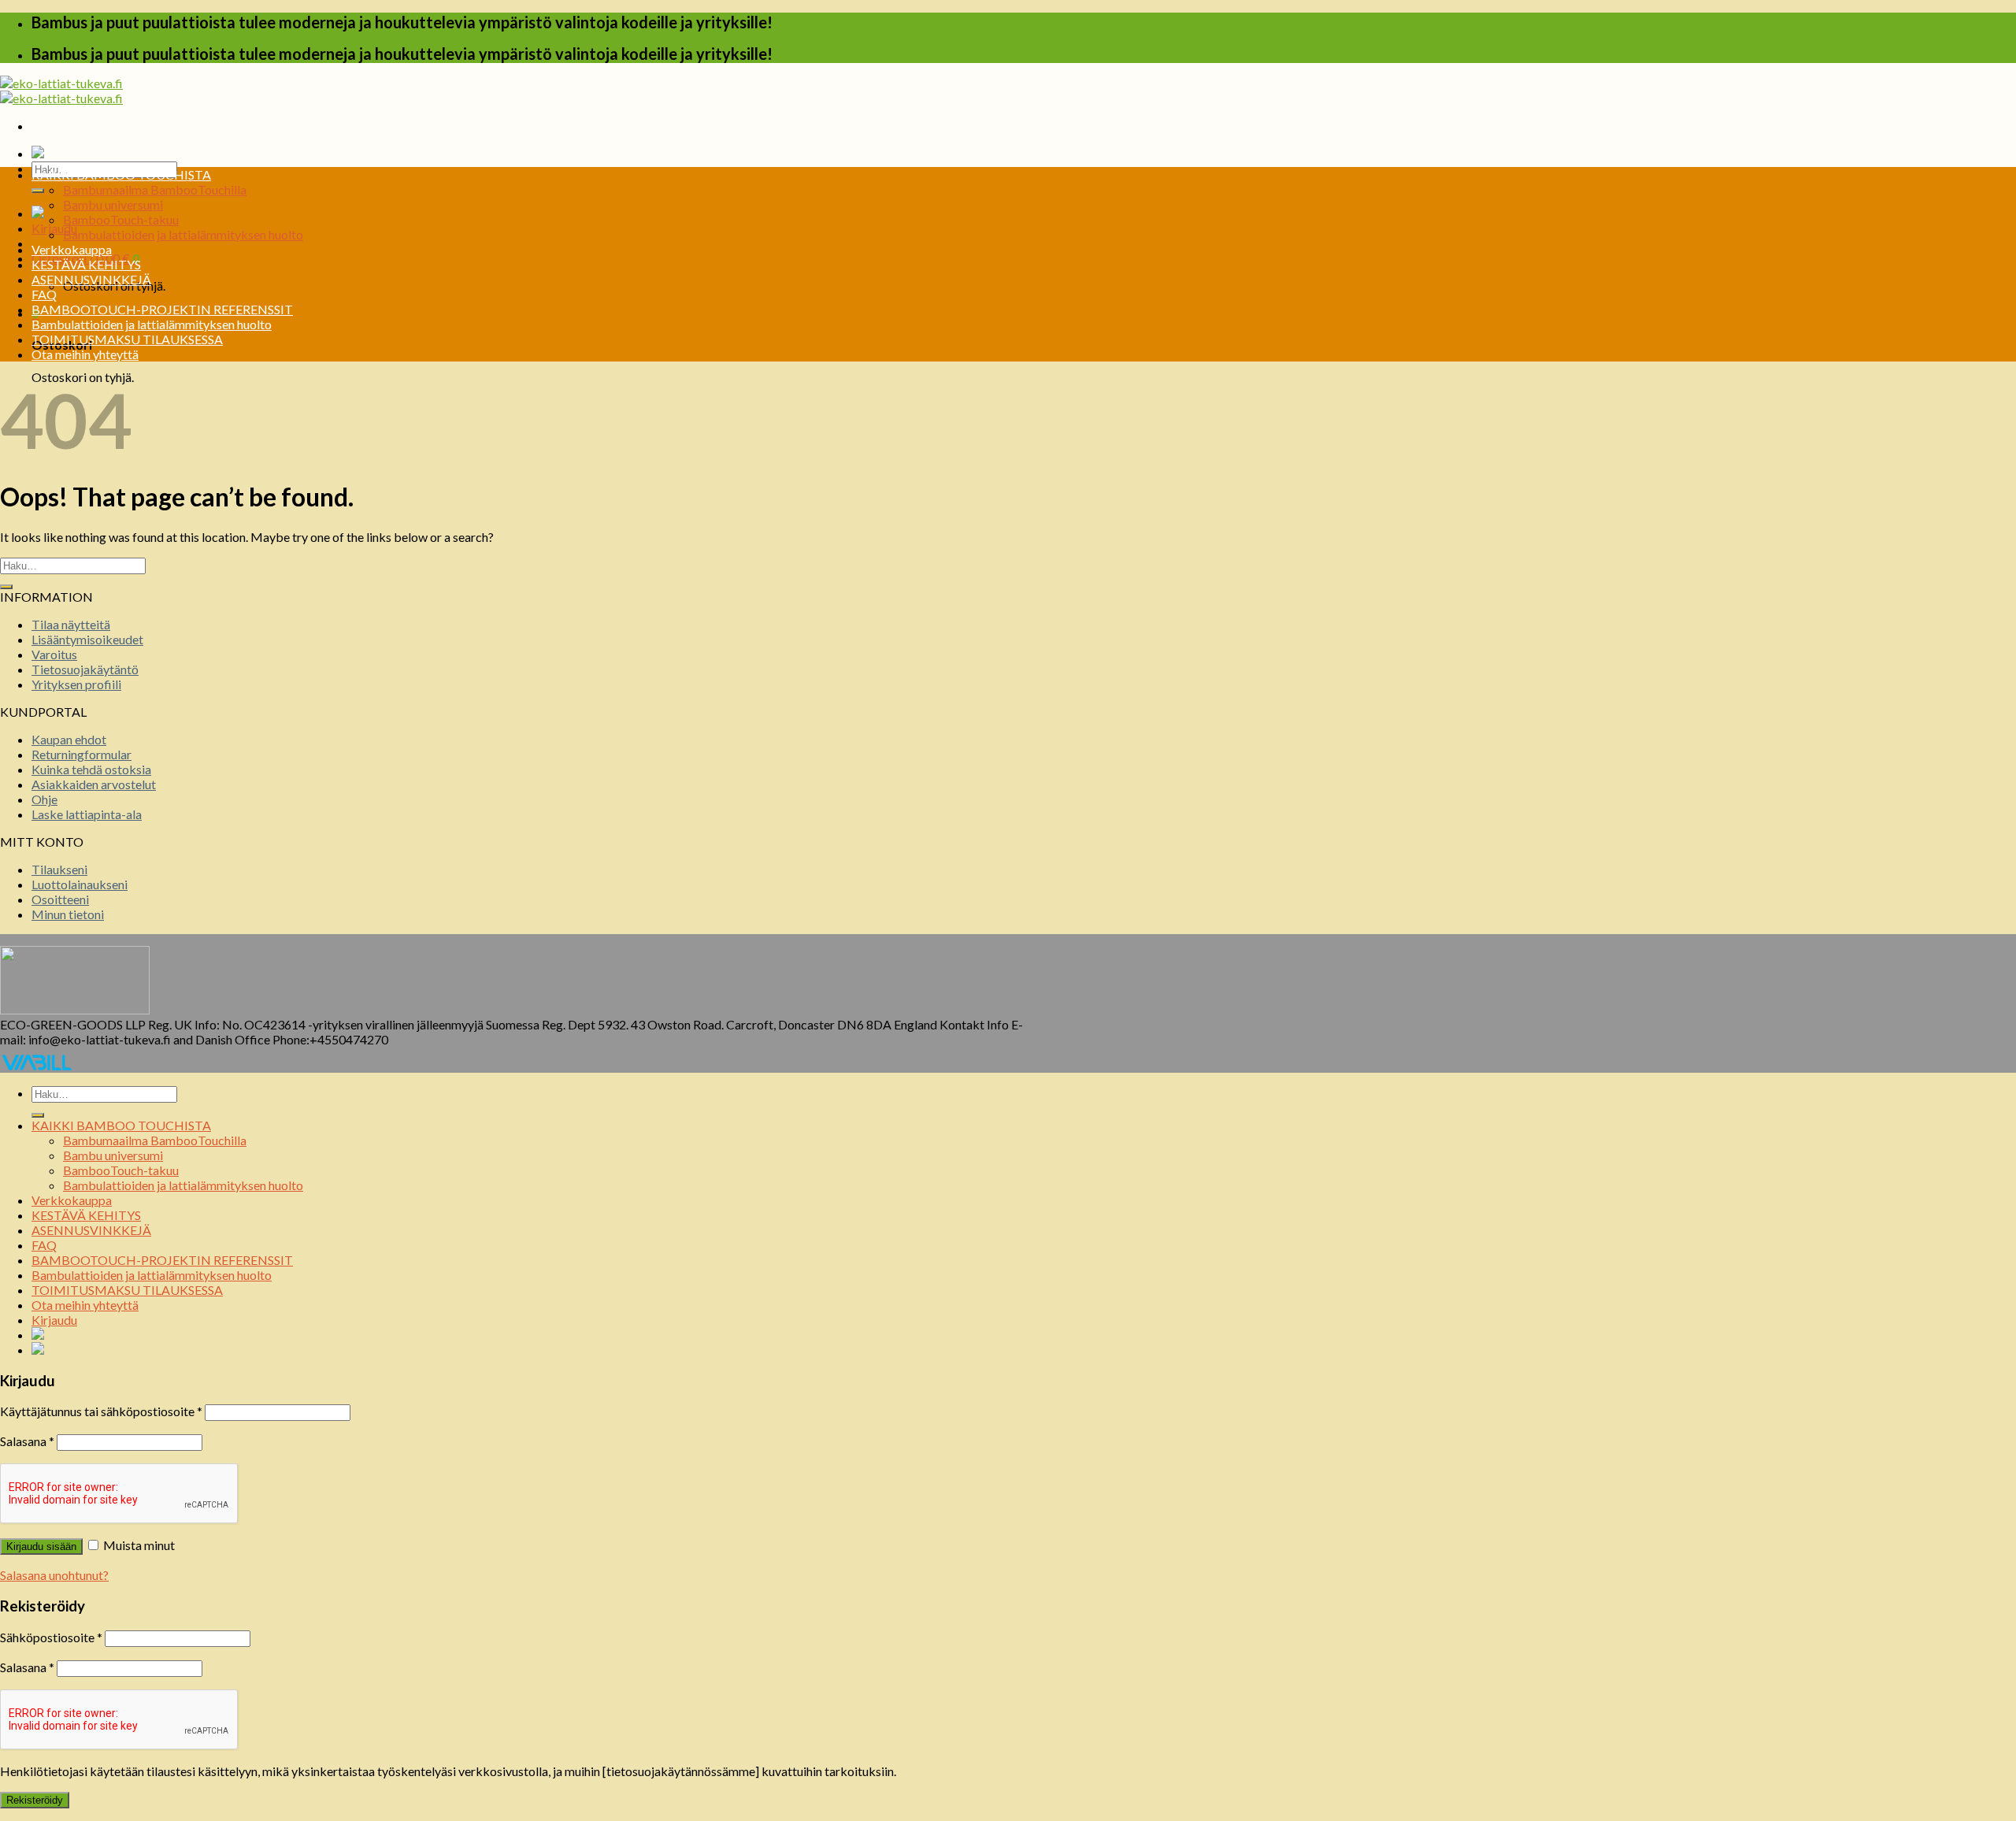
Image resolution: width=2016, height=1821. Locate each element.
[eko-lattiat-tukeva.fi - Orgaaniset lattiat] (61, 91)
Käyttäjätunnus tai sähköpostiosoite (101, 1411)
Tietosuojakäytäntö (85, 669)
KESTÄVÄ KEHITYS (86, 264)
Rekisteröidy (35, 1800)
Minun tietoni (68, 914)
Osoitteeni (60, 899)
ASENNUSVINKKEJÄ (91, 279)
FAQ (44, 294)
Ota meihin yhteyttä (85, 354)
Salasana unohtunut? (54, 1575)
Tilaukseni (59, 869)
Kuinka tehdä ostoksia (91, 769)
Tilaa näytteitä (71, 624)
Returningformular (82, 754)
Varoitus (54, 654)
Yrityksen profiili (76, 684)
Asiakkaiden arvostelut (94, 784)
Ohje (44, 799)
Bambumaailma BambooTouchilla (155, 189)
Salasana (27, 1441)
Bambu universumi (113, 204)
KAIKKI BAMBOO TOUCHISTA (121, 174)
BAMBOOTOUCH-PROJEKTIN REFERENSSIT (162, 309)
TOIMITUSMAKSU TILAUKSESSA (127, 339)
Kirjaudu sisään (41, 1547)
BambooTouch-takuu (121, 219)
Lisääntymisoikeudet (87, 639)
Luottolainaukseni (80, 884)
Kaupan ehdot (69, 739)
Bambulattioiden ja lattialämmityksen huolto (183, 234)
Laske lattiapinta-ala (87, 814)
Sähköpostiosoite (51, 1637)
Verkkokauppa (72, 249)
